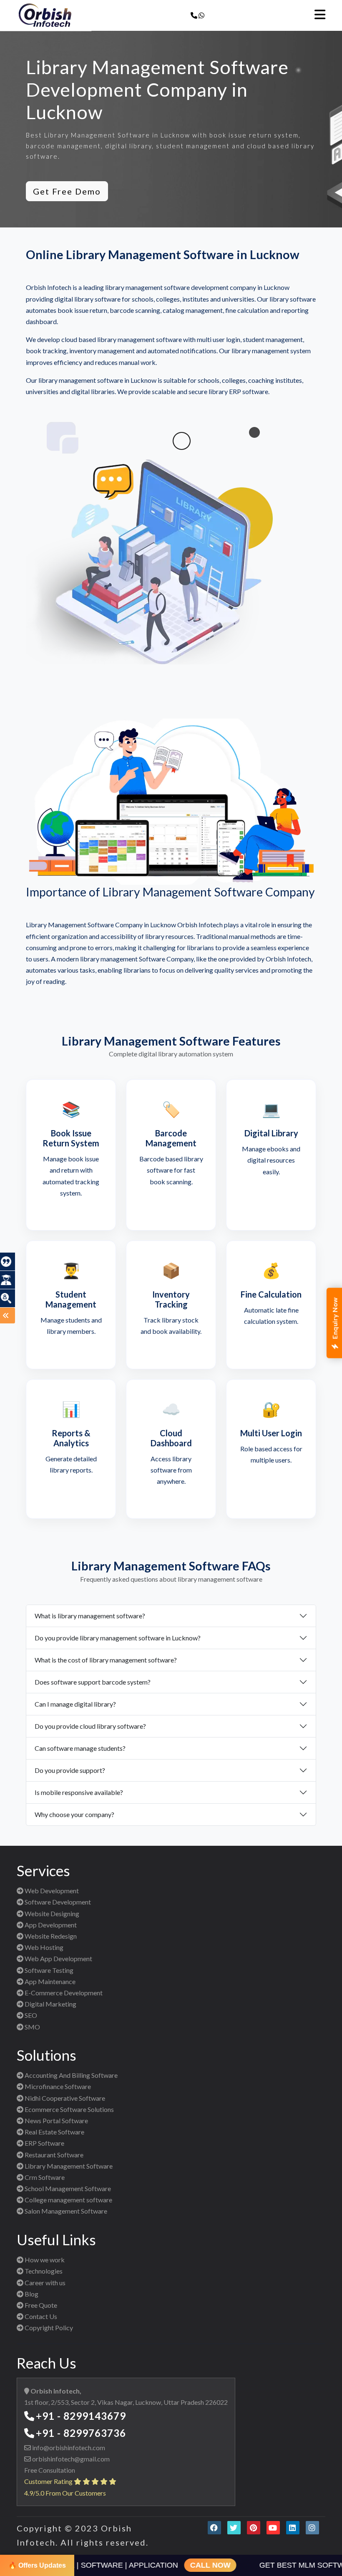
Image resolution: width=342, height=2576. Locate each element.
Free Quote (40, 2305)
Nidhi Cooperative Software (64, 2098)
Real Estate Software (54, 2132)
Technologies (43, 2271)
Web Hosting (43, 1947)
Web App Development (58, 1958)
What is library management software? (90, 1616)
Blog (31, 2294)
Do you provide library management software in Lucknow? (118, 1638)
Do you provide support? (70, 1770)
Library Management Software (68, 2166)
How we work (44, 2260)
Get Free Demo (67, 191)
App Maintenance (49, 1981)
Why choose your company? (74, 1814)
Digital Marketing (50, 2004)
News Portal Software (56, 2120)
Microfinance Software (57, 2086)
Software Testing (48, 1970)
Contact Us (40, 2316)
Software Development (57, 1902)
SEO (30, 2015)
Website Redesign (50, 1936)
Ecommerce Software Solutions (69, 2109)
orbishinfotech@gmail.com (70, 2459)
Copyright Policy (48, 2328)
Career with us (44, 2283)
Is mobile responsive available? (79, 1792)
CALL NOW (195, 2565)
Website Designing (51, 1913)
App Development (50, 1925)
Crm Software (44, 2177)
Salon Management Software (65, 2211)
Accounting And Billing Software (70, 2075)
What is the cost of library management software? (106, 1660)
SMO (32, 2027)
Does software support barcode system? (93, 1682)
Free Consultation (50, 2470)
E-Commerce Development (63, 1993)
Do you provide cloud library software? (90, 1726)
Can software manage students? (80, 1748)
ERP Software (44, 2143)
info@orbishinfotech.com (68, 2447)
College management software (68, 2200)
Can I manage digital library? (75, 1704)
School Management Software (67, 2188)
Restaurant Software (53, 2155)
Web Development (51, 1891)
